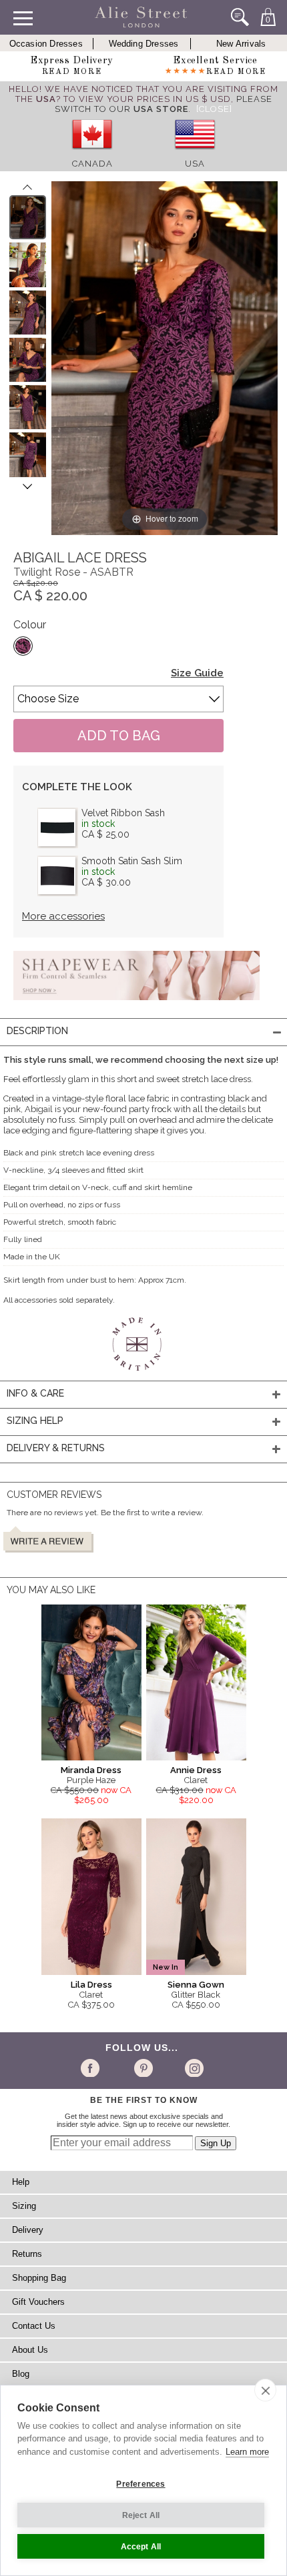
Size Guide (197, 673)
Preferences (140, 2484)
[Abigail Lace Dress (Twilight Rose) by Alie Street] (28, 217)
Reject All (141, 2515)
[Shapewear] (136, 1004)
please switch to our (164, 104)
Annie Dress (196, 1770)
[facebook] (92, 2068)
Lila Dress (91, 1985)
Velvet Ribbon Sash (123, 813)
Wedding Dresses (144, 44)
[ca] (92, 154)
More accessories (63, 916)
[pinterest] (142, 2068)
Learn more (247, 2452)
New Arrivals (241, 44)
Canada (92, 164)
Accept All (141, 2547)
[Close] (214, 109)
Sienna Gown (196, 1985)
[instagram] (193, 2068)
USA (195, 164)
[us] (195, 154)
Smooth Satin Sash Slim (132, 861)
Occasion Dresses (46, 44)
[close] (265, 2390)
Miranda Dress (91, 1770)
